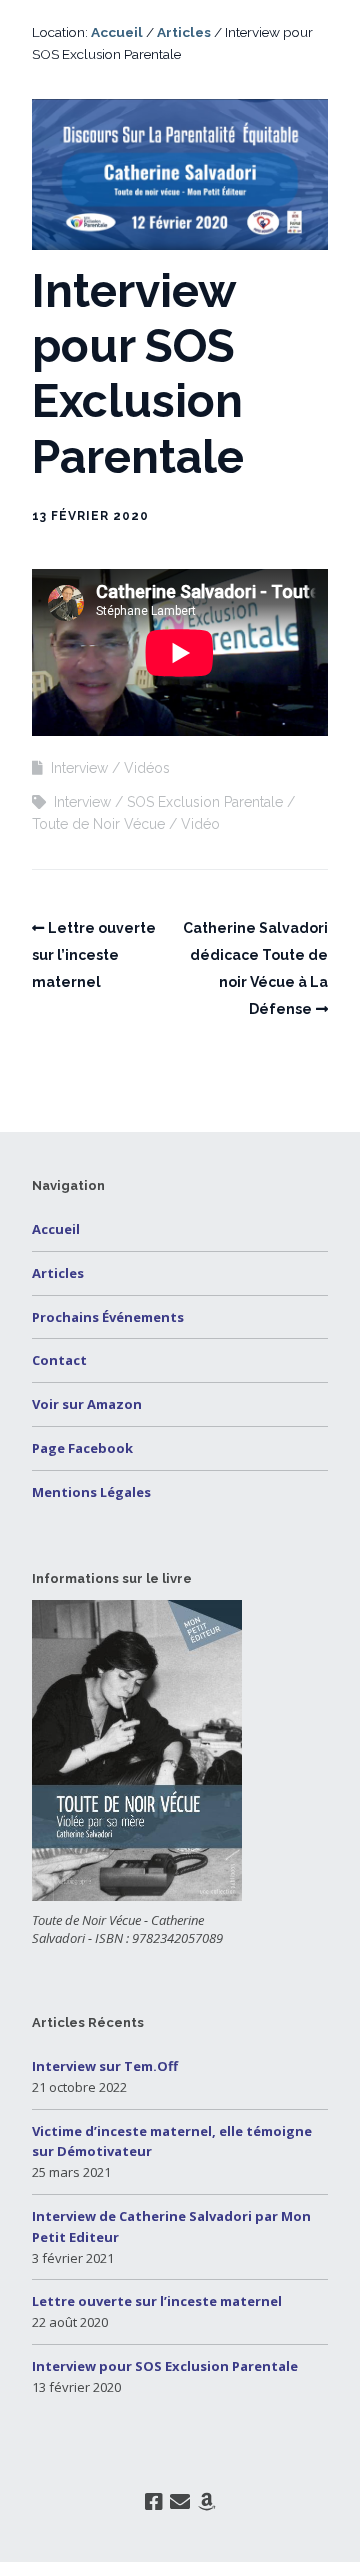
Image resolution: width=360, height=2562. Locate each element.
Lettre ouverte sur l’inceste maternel (94, 955)
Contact (59, 1360)
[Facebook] (154, 2502)
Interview (79, 768)
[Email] (180, 2502)
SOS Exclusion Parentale (205, 802)
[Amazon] (207, 2502)
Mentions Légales (91, 1492)
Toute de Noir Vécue (98, 824)
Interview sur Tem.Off (105, 2066)
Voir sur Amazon (87, 1404)
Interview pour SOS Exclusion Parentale (165, 2366)
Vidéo (200, 824)
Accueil (117, 32)
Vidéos (147, 768)
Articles (184, 32)
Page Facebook (82, 1448)
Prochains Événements (108, 1317)
